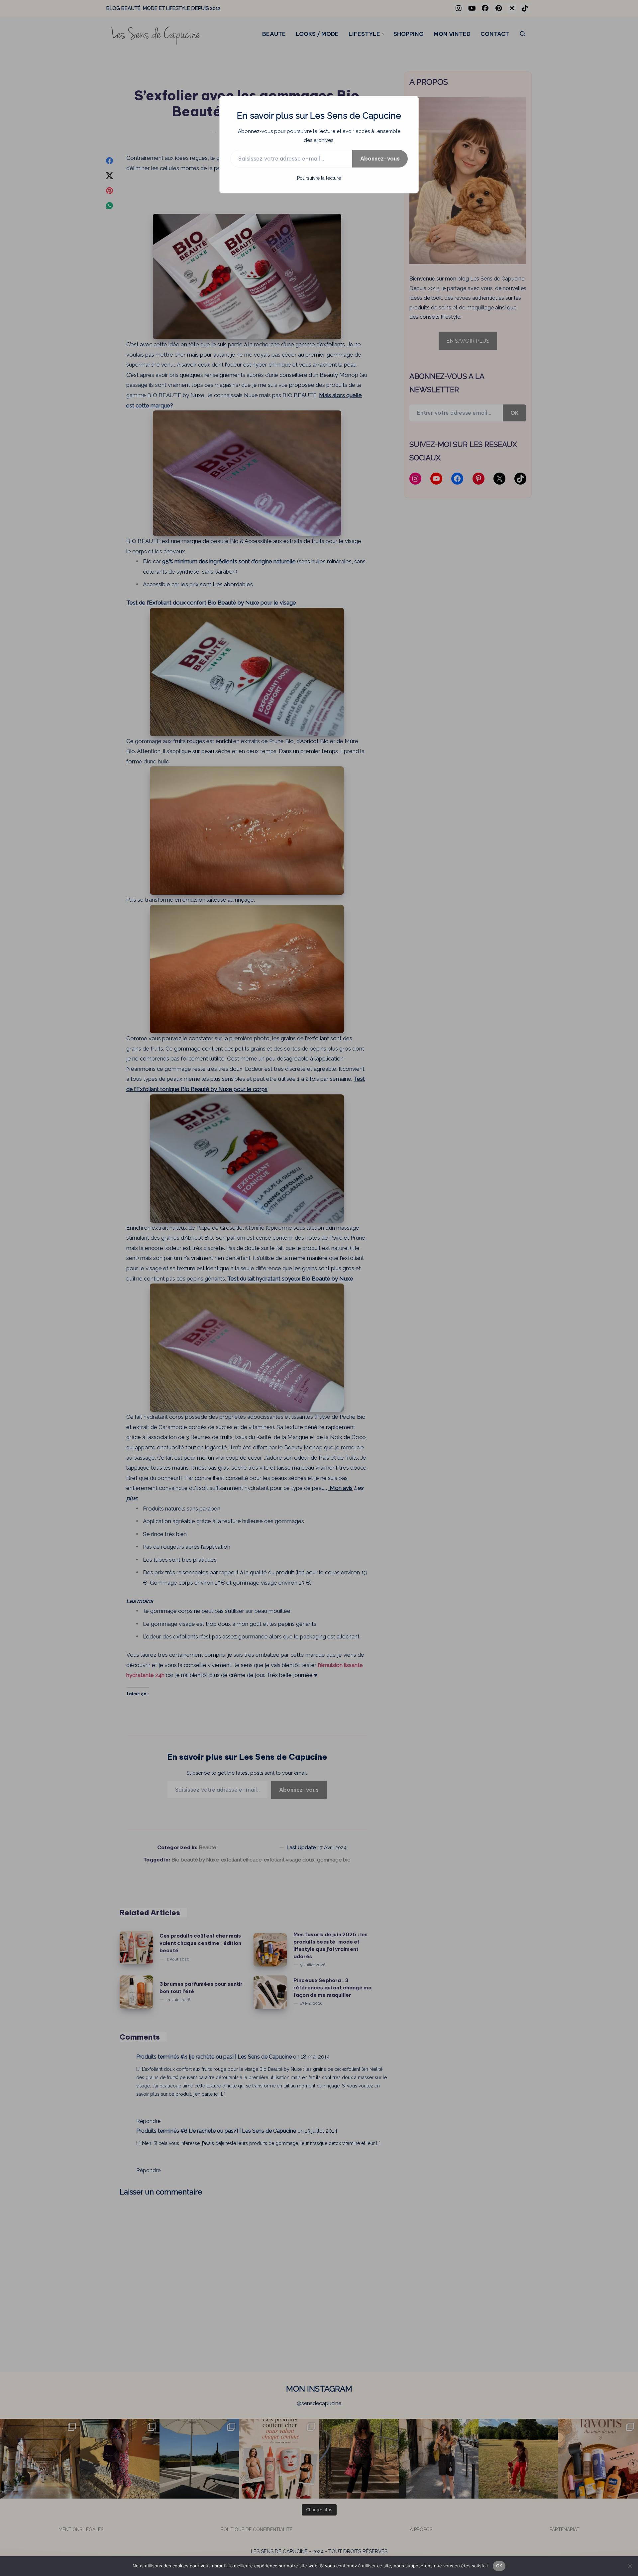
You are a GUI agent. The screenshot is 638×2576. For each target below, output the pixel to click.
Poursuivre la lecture (319, 178)
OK (499, 2566)
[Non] (630, 2566)
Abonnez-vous (380, 159)
